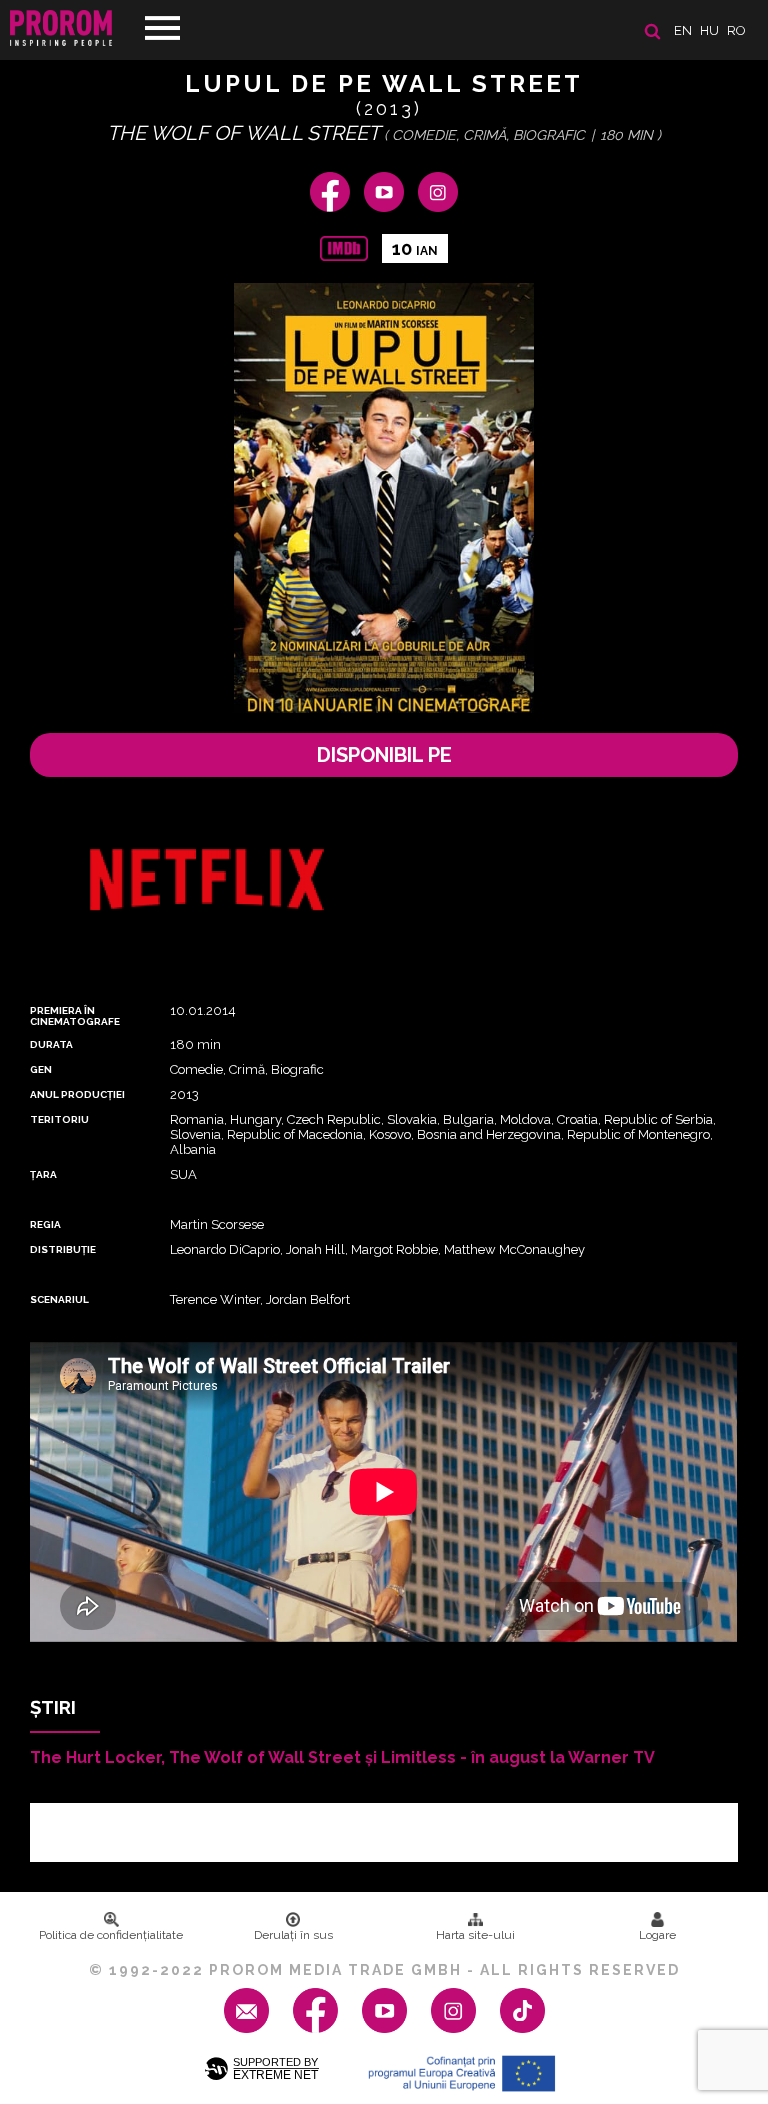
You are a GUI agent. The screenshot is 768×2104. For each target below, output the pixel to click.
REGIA (45, 1224)
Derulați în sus (293, 1935)
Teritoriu (59, 1119)
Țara (43, 1174)
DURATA (51, 1044)
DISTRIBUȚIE (63, 1249)
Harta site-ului (475, 1935)
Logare (657, 1935)
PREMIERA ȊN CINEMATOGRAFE (75, 1016)
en (683, 30)
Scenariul (59, 1299)
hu (709, 30)
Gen (41, 1069)
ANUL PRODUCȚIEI (77, 1094)
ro (736, 30)
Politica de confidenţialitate (111, 1935)
